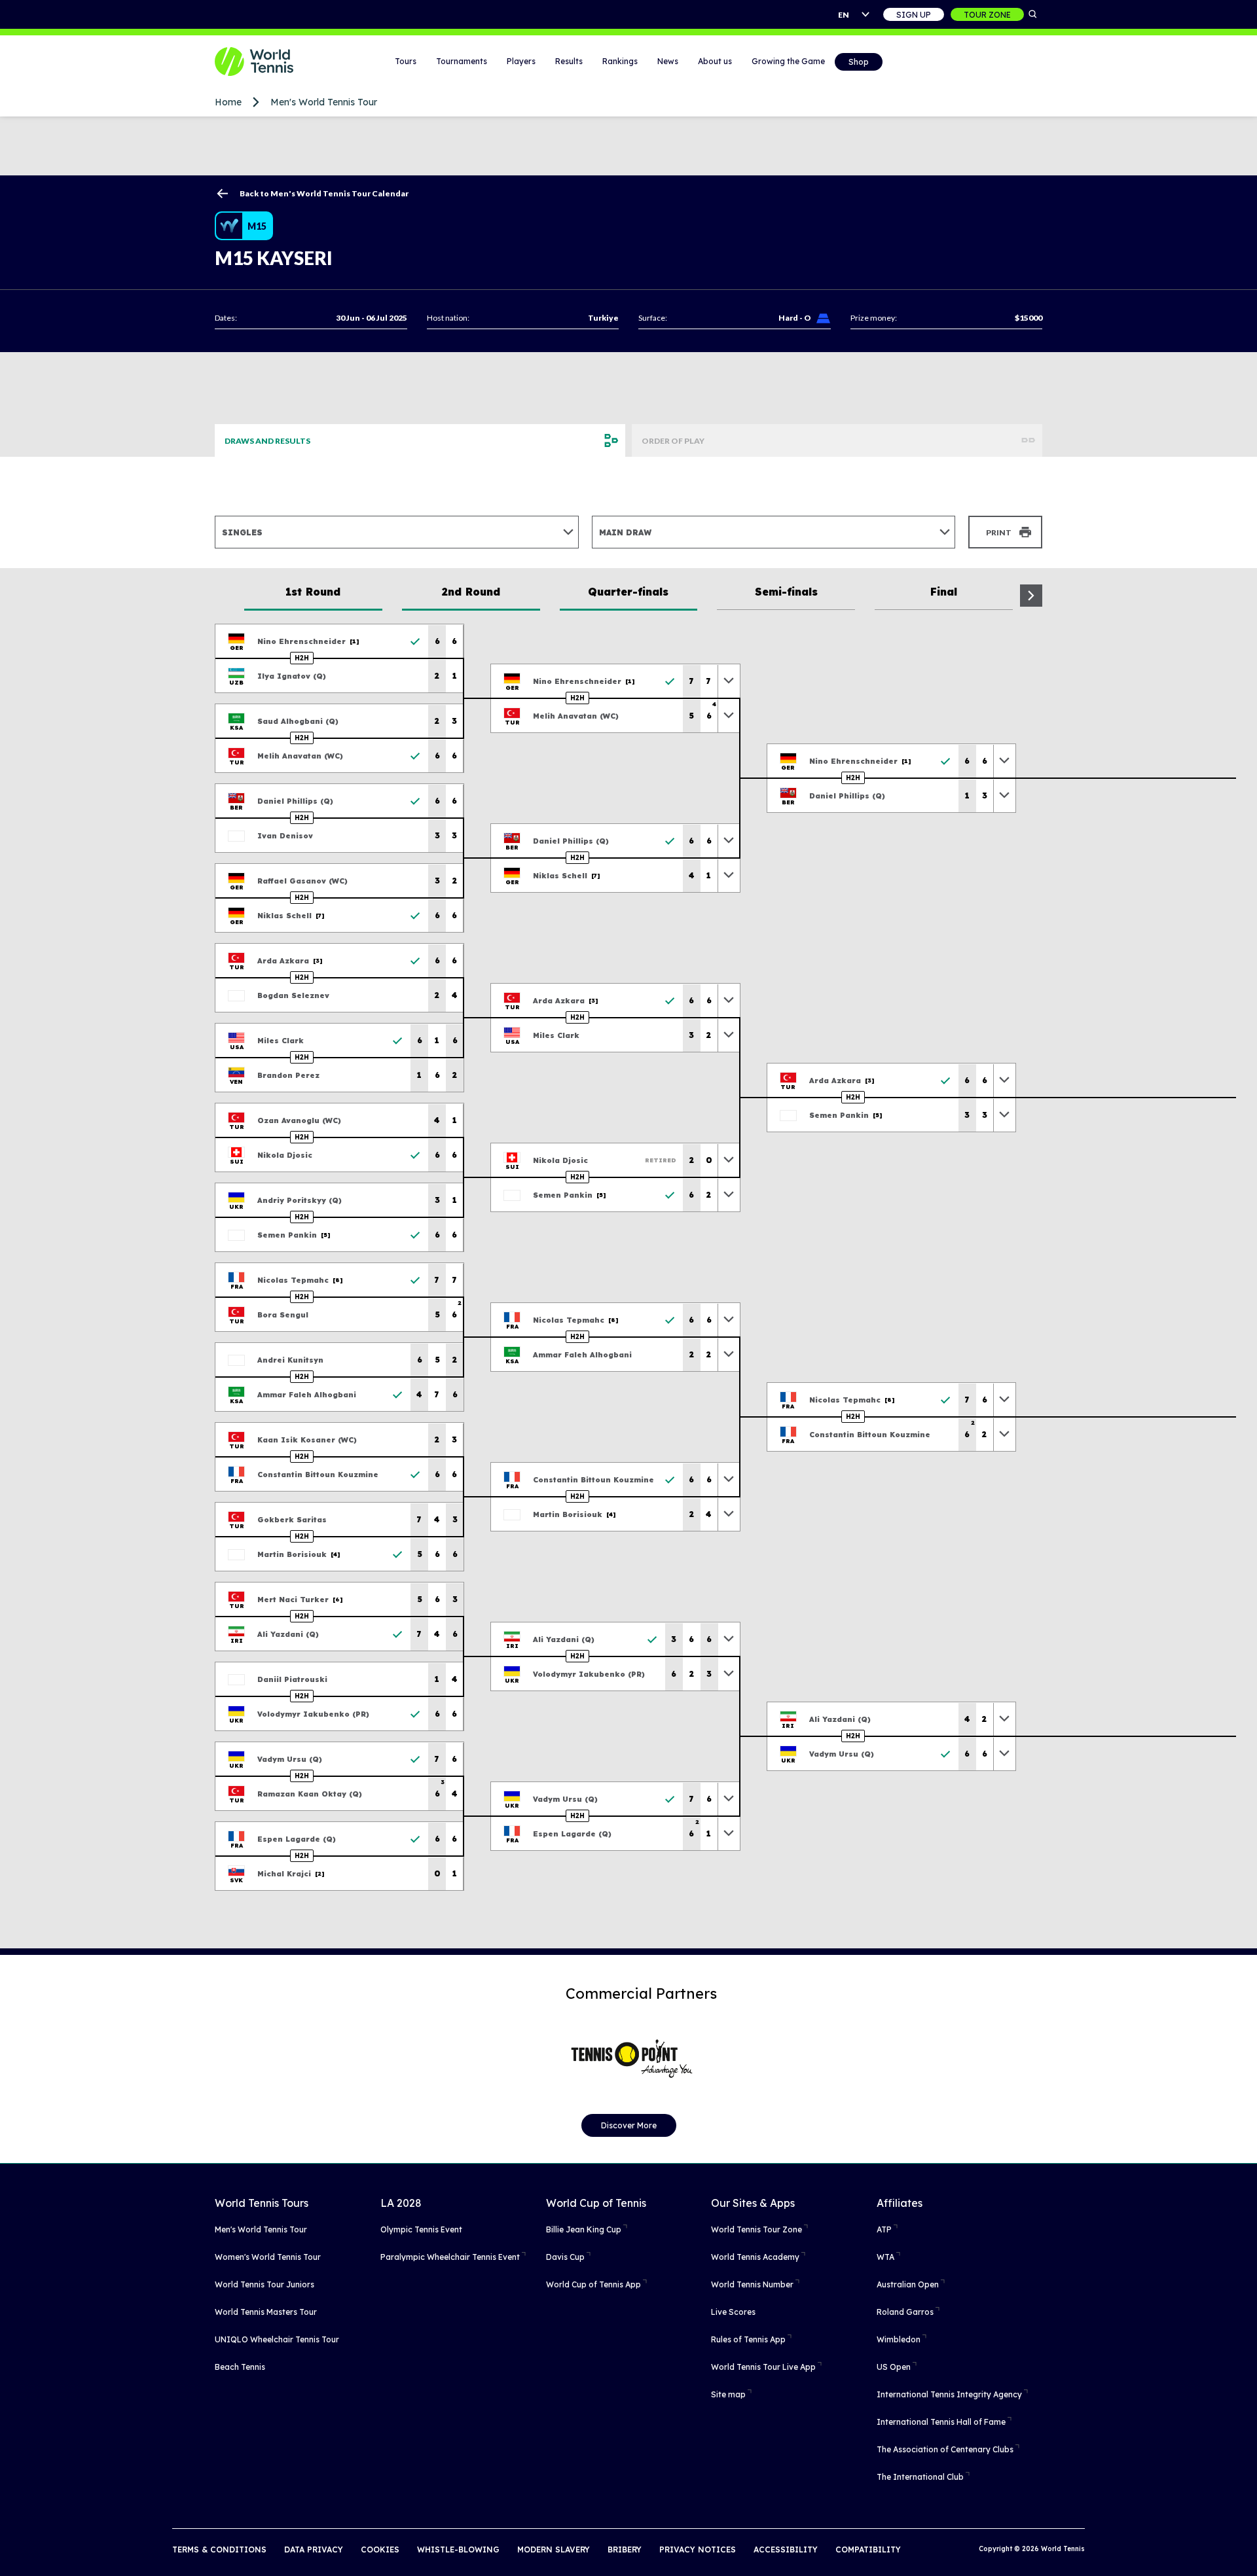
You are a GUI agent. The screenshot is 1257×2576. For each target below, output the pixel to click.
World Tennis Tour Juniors (264, 2284)
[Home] (270, 62)
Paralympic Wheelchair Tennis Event (450, 2257)
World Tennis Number (752, 2284)
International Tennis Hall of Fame (941, 2422)
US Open (894, 2367)
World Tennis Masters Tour (266, 2312)
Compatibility (868, 2549)
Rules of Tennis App (748, 2339)
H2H (302, 658)
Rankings (620, 61)
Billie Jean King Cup (584, 2229)
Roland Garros (905, 2312)
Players (521, 61)
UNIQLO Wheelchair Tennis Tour (277, 2339)
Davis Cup (565, 2257)
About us (715, 61)
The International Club (920, 2477)
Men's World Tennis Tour (324, 102)
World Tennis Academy (755, 2257)
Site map (728, 2394)
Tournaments (462, 61)
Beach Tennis (240, 2367)
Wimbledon (899, 2339)
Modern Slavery (554, 2549)
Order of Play (673, 441)
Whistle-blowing (458, 2549)
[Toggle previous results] (729, 681)
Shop (859, 62)
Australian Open (908, 2284)
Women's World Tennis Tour (268, 2257)
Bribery (625, 2549)
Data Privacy (314, 2549)
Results (569, 61)
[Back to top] (1246, 2552)
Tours (406, 61)
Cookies (380, 2549)
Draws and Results (267, 441)
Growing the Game (788, 61)
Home (228, 102)
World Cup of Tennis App (593, 2284)
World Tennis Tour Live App (763, 2367)
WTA (885, 2257)
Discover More (629, 2125)
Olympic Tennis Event (421, 2229)
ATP (884, 2229)
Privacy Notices (698, 2549)
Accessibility (786, 2549)
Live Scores (733, 2312)
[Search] (1033, 14)
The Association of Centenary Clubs (945, 2449)
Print (999, 532)
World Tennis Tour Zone (756, 2229)
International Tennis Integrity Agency (949, 2394)
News (668, 61)
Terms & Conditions (219, 2549)
